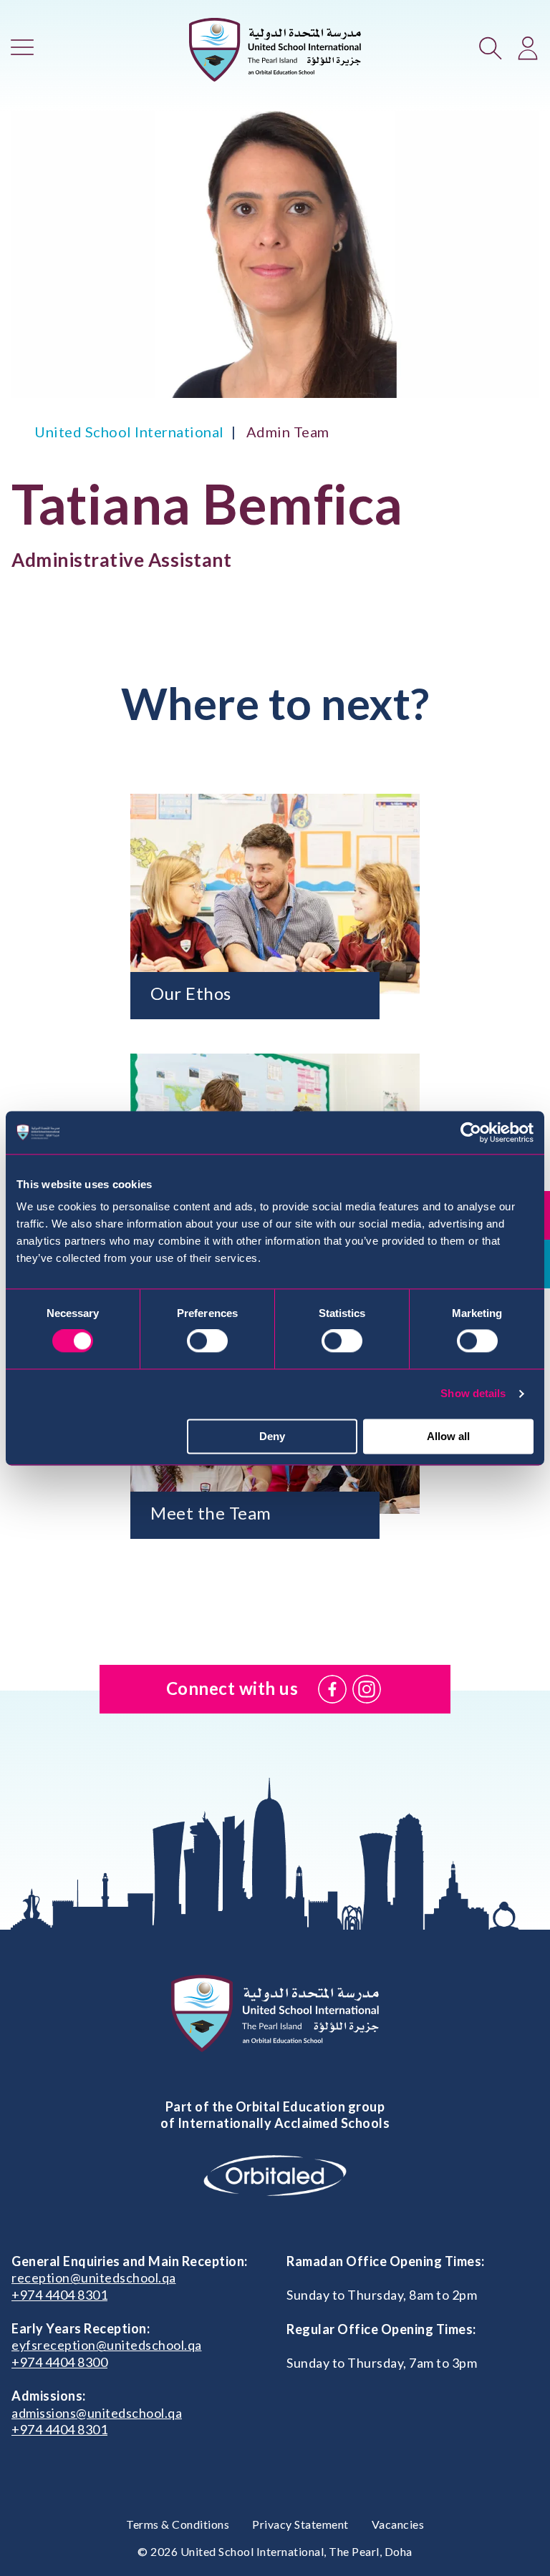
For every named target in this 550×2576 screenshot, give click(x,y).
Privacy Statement (300, 2524)
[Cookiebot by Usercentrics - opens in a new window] (471, 1132)
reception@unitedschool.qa (94, 2278)
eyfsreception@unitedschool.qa (107, 2345)
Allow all (448, 1436)
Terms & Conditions (178, 2524)
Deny (272, 1436)
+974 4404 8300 (59, 2362)
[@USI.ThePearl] (332, 1689)
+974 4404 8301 (59, 2295)
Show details (473, 1394)
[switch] (207, 1341)
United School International (129, 432)
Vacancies (398, 2524)
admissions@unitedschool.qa (97, 2413)
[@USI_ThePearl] (367, 1689)
